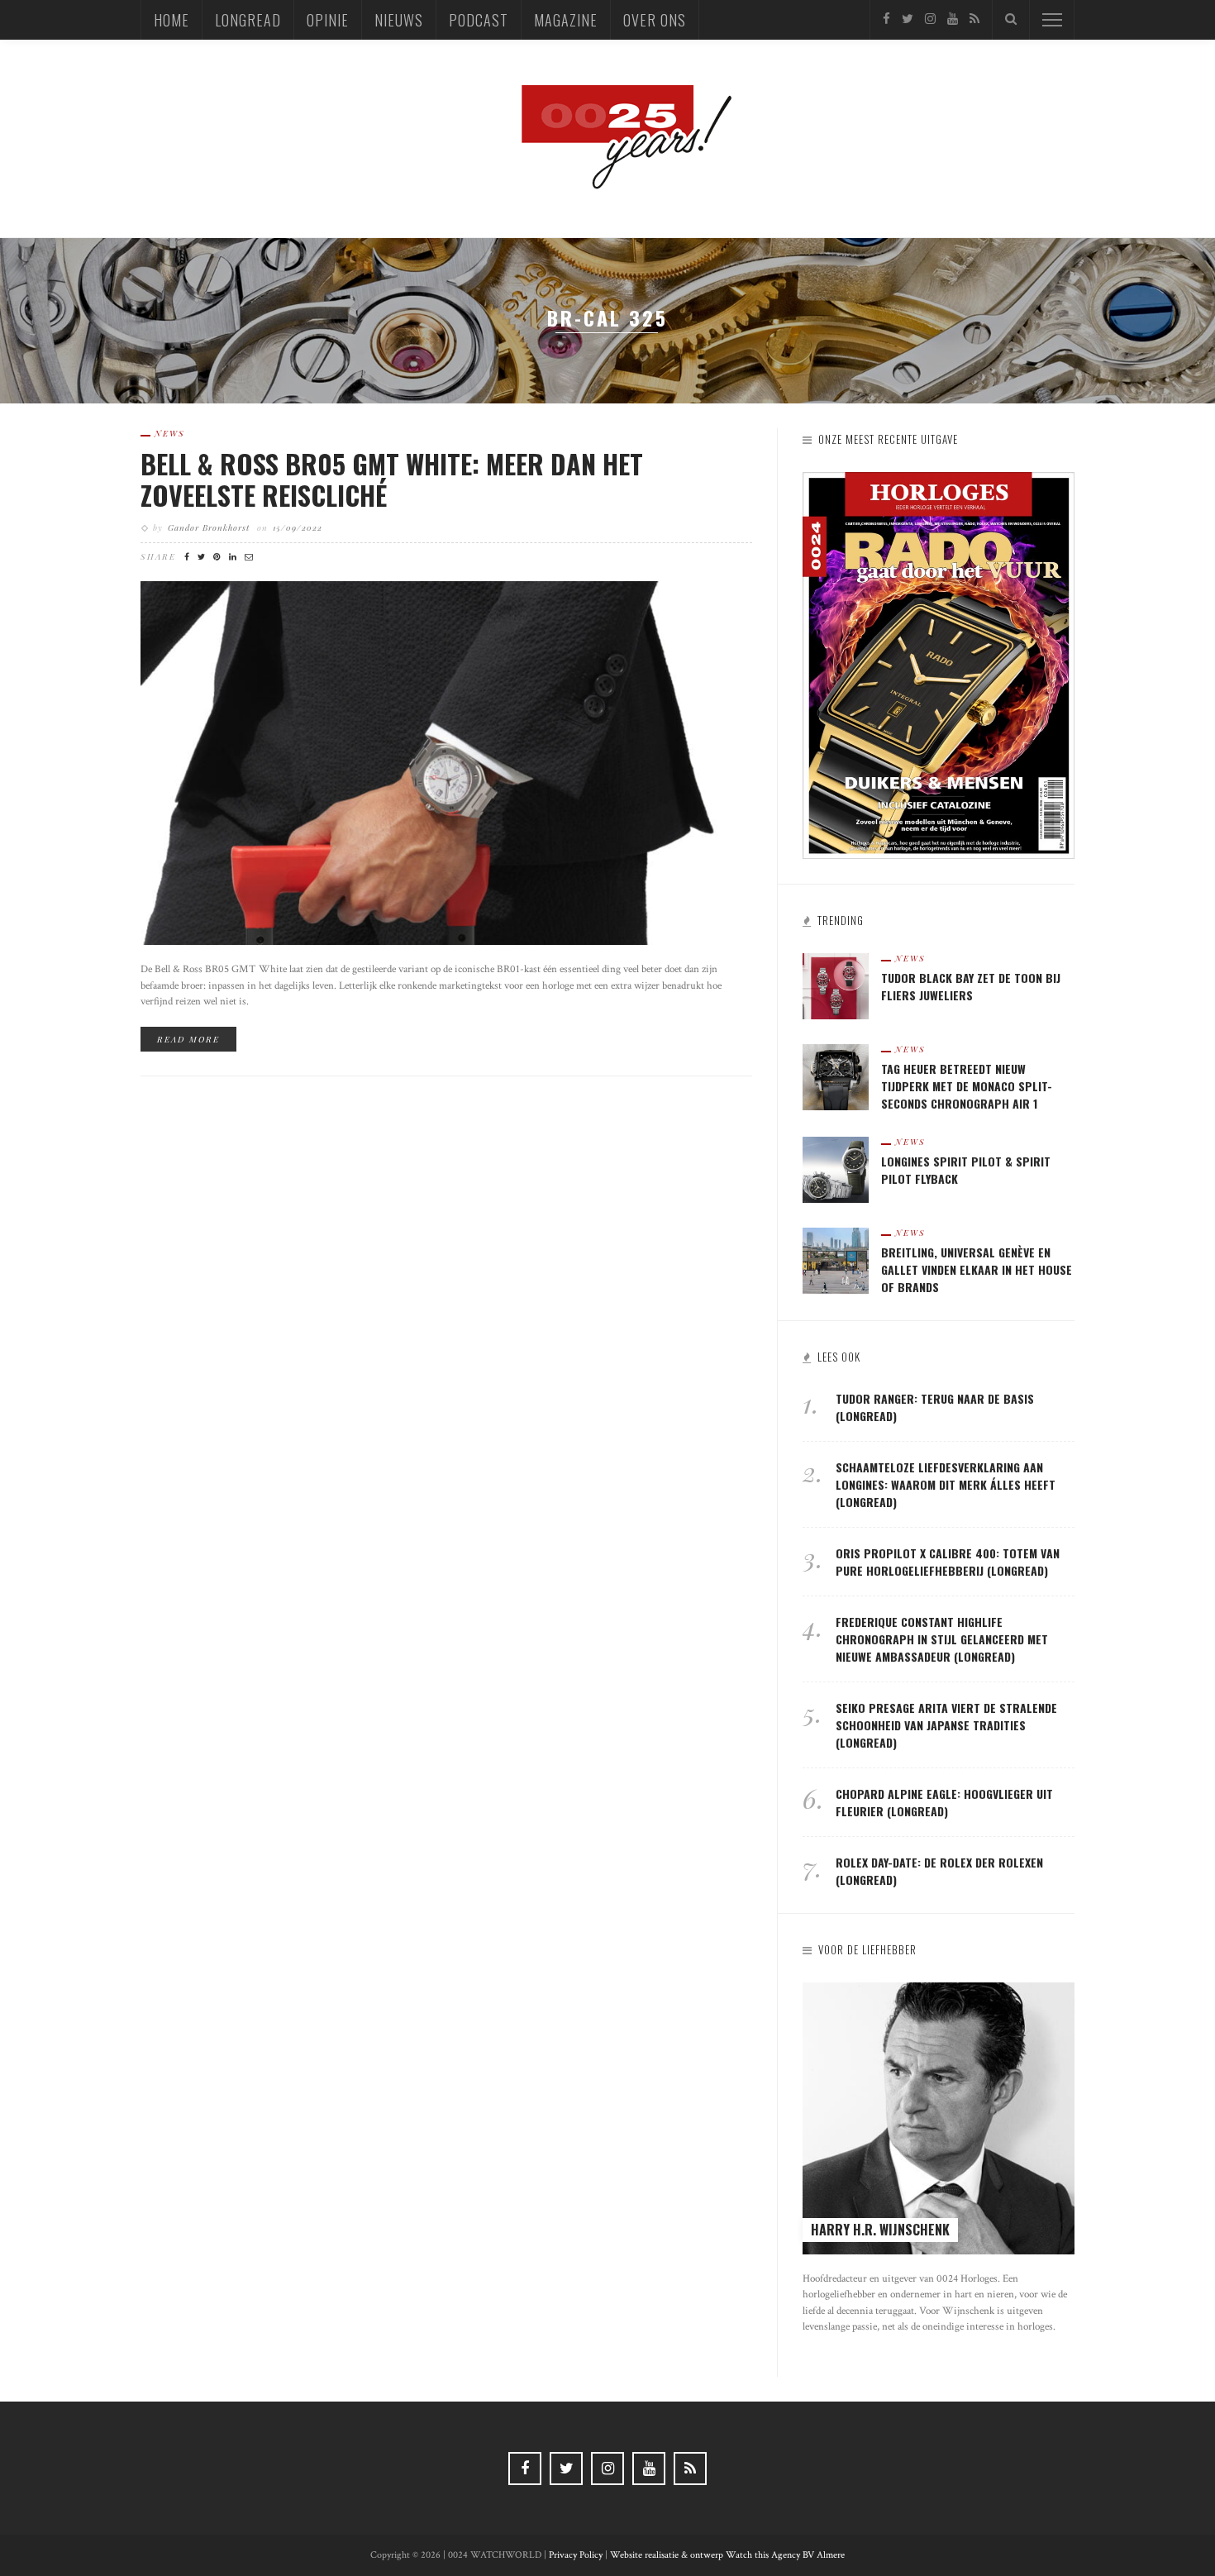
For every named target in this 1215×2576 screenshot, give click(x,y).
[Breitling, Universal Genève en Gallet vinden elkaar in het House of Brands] (836, 1259)
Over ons (655, 20)
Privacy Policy (576, 2555)
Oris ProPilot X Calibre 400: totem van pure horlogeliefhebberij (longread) (948, 1562)
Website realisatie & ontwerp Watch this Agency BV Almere (727, 2555)
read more (188, 1039)
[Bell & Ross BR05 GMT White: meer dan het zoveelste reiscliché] (446, 762)
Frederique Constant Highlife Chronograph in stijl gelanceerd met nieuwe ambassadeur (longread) (942, 1639)
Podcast (479, 20)
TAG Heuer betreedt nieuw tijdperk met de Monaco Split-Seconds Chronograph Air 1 (967, 1086)
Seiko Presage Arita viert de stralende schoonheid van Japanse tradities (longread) (946, 1725)
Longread (248, 20)
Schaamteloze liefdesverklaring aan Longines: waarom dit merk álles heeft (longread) (946, 1484)
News (170, 433)
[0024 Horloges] (607, 138)
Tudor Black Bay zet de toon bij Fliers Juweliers (971, 986)
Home (172, 20)
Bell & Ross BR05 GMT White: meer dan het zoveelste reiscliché (392, 479)
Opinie (328, 20)
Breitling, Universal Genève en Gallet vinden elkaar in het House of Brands (977, 1269)
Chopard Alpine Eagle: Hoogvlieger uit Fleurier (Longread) (944, 1802)
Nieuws (399, 20)
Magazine (566, 20)
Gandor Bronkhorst (209, 527)
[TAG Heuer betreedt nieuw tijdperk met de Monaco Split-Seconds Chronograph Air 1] (836, 1076)
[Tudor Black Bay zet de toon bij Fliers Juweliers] (836, 985)
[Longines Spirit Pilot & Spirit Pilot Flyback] (836, 1169)
